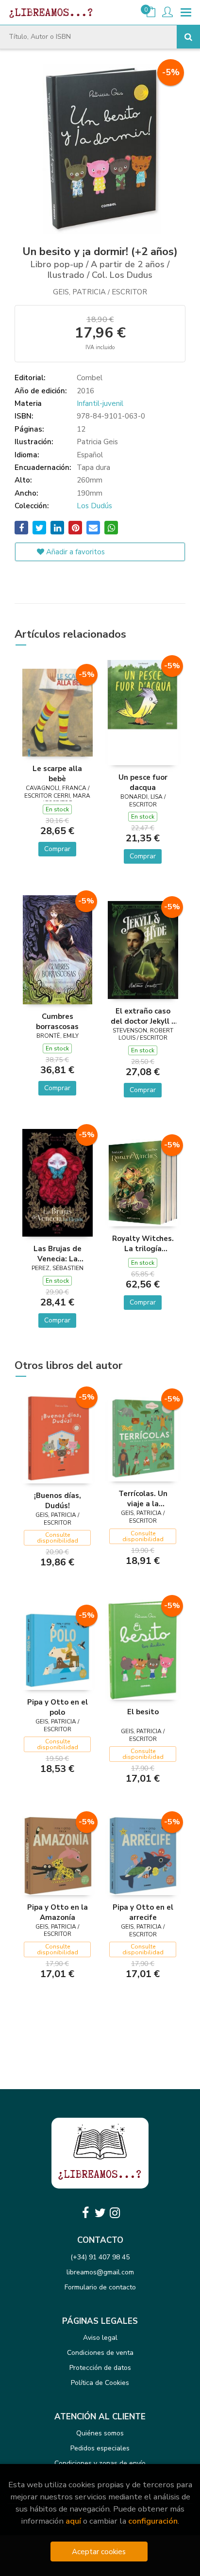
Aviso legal (100, 2338)
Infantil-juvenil (100, 403)
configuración (153, 2521)
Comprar (57, 849)
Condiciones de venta (100, 2353)
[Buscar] (188, 37)
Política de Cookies (100, 2383)
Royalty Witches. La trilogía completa (143, 1243)
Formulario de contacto (100, 2287)
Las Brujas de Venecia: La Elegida (58, 1254)
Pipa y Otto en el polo (58, 1707)
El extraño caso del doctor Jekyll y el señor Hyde (143, 1016)
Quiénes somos (100, 2433)
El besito (143, 1712)
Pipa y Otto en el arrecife (143, 1912)
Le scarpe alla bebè (57, 773)
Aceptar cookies (99, 2552)
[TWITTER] (100, 2213)
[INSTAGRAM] (115, 2213)
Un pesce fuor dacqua (143, 782)
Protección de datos (100, 2368)
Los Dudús (94, 506)
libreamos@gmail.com (100, 2272)
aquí (73, 2521)
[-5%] (58, 712)
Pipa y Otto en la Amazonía (58, 1912)
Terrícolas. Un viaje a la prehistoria (143, 1498)
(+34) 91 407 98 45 (100, 2257)
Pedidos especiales (100, 2448)
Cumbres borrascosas (57, 1021)
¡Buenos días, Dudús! (58, 1500)
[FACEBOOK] (85, 2213)
